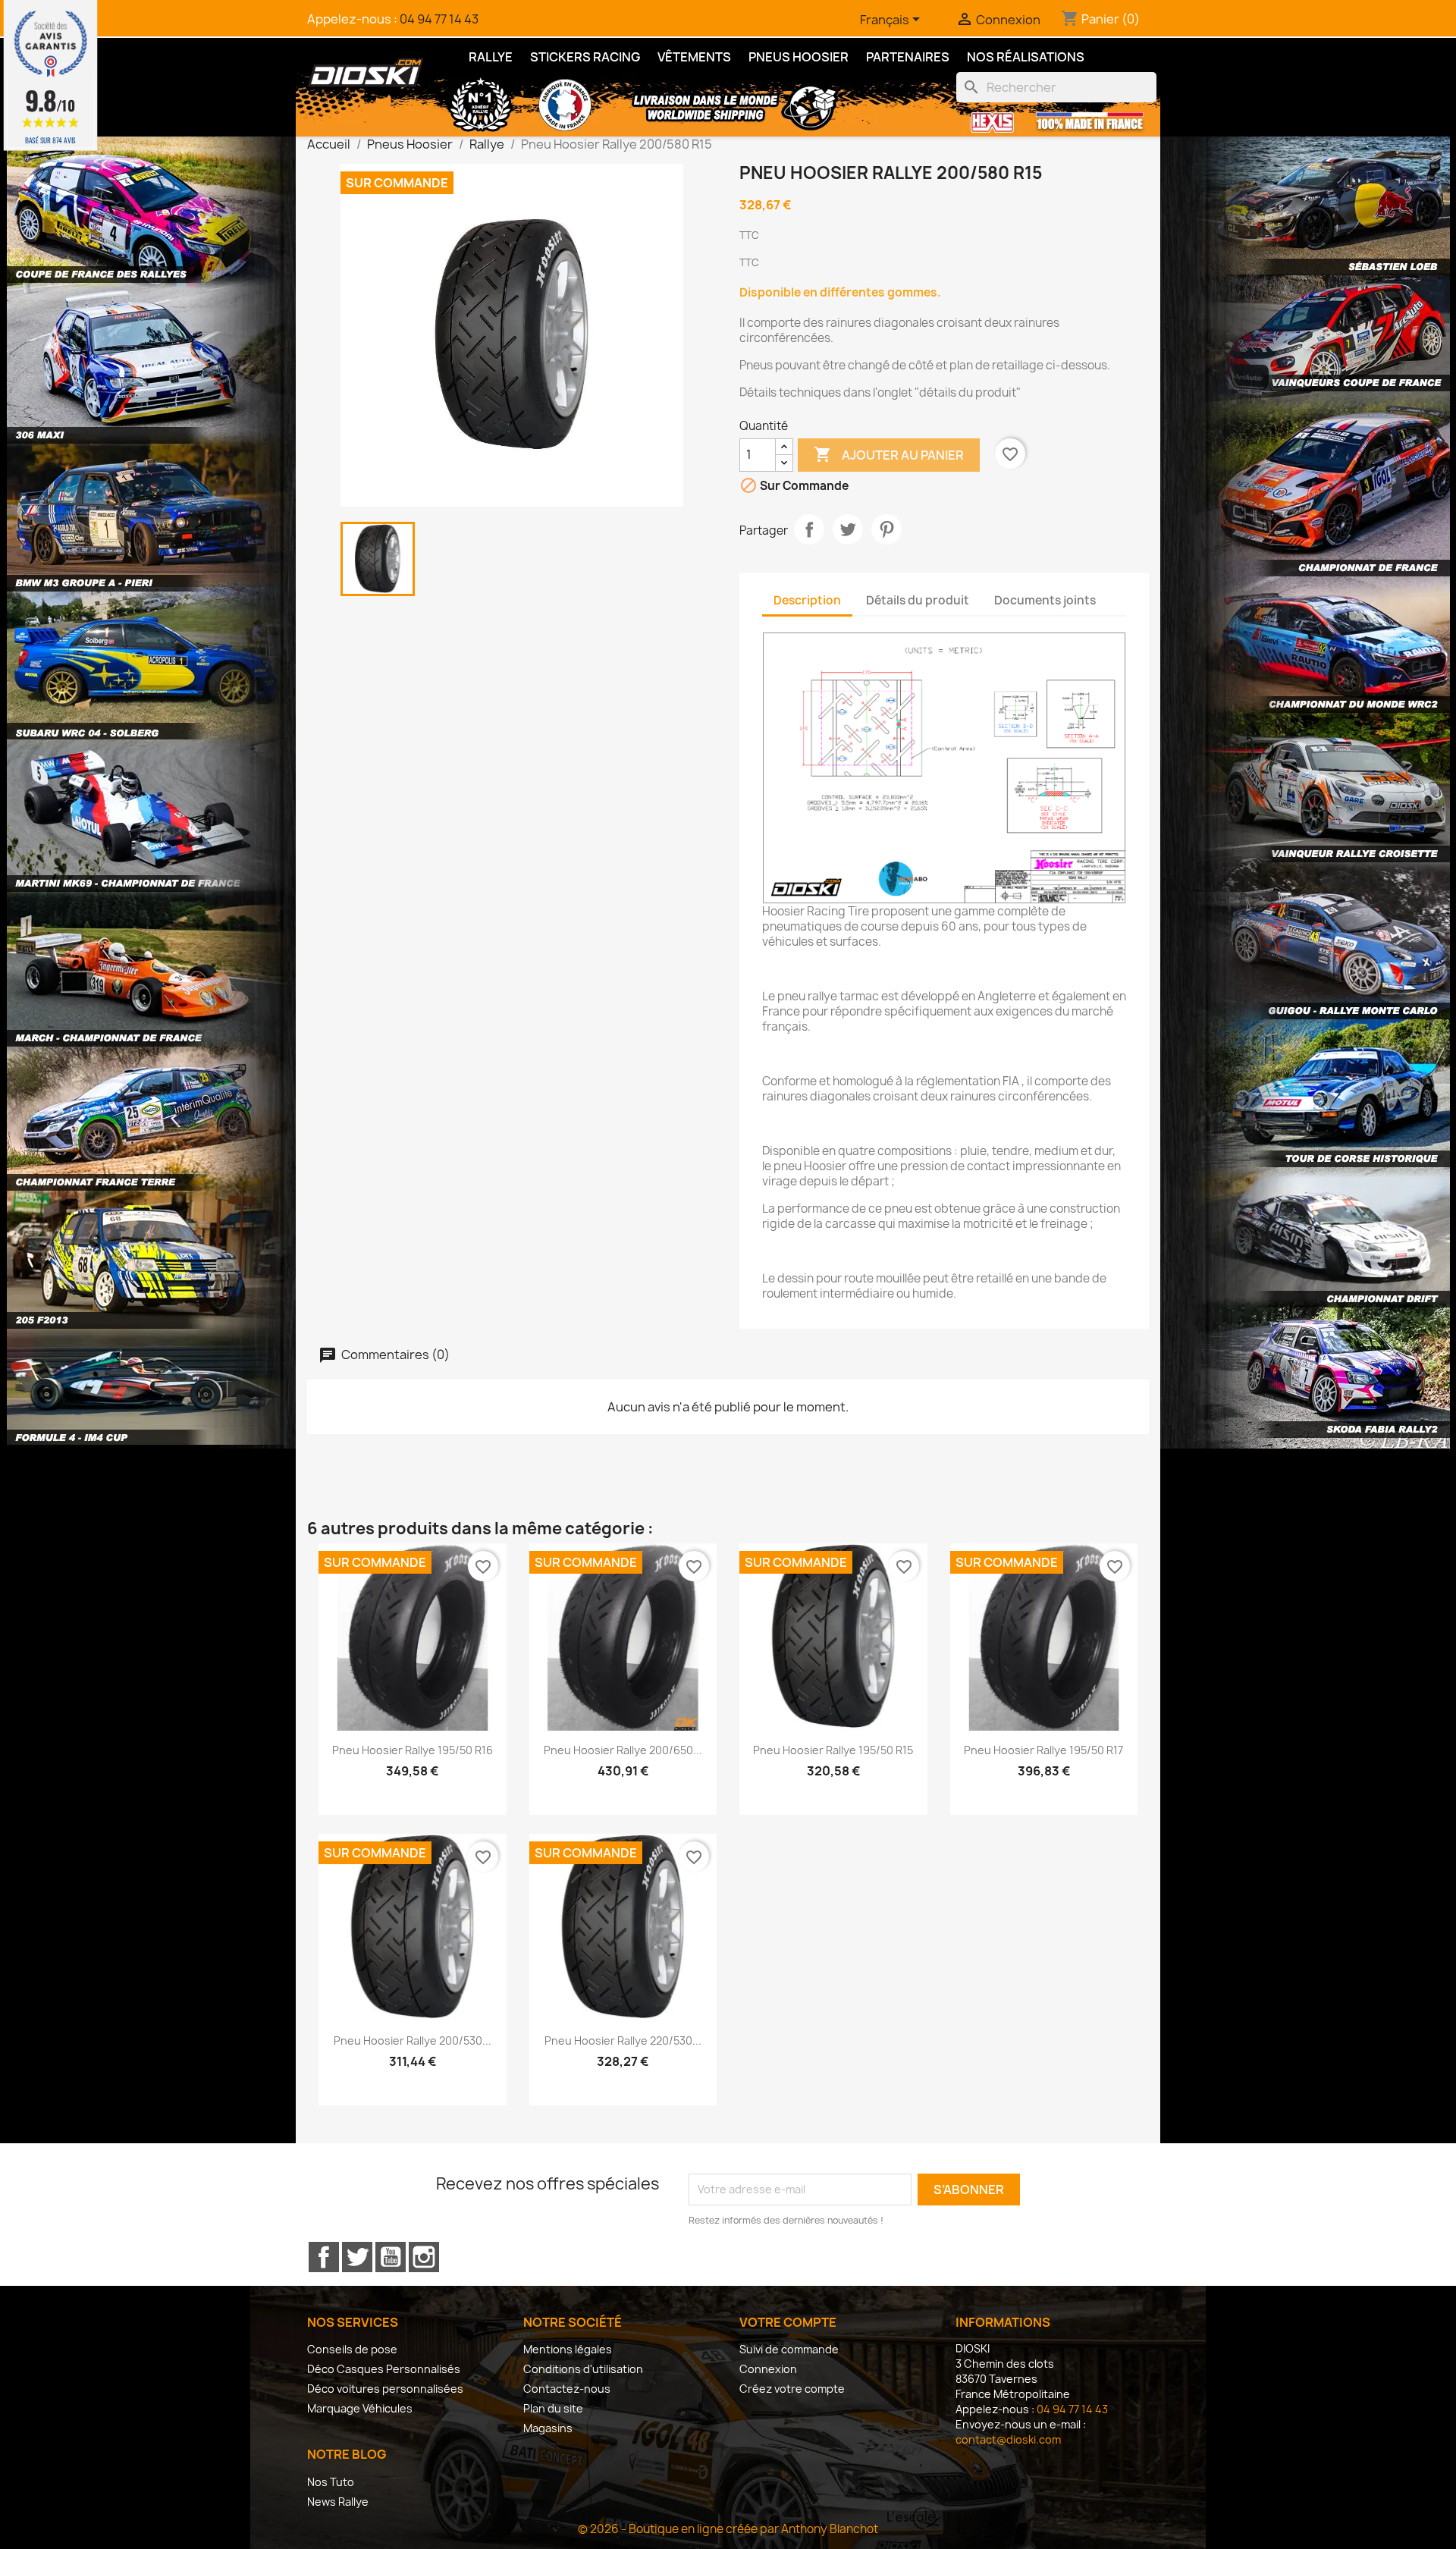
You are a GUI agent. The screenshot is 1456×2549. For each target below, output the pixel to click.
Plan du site (553, 2408)
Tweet (848, 529)
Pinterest (886, 529)
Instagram (424, 2257)
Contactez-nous (567, 2389)
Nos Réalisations (1026, 57)
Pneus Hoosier (799, 57)
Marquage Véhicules (360, 2408)
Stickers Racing (585, 57)
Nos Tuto (331, 2482)
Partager (809, 529)
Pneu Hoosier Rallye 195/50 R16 (413, 1750)
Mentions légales (568, 2349)
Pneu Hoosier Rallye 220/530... (623, 2040)
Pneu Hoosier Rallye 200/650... (623, 1750)
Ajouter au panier (889, 454)
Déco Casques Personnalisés (384, 2369)
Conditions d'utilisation (583, 2369)
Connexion (768, 2369)
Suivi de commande (789, 2349)
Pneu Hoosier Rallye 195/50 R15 (833, 1750)
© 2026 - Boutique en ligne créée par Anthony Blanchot (728, 2529)
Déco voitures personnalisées (385, 2389)
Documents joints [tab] (1045, 600)
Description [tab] (807, 600)
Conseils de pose (352, 2349)
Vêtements (694, 57)
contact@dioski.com (1008, 2439)
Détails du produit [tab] (918, 600)
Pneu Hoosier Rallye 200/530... (413, 2040)
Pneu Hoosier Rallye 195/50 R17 (1043, 1750)
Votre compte (788, 2322)
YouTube (391, 2257)
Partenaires (908, 57)
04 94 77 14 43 (439, 19)
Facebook (324, 2257)
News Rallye (338, 2502)
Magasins (548, 2428)
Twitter (357, 2257)
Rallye (491, 57)
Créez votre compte (792, 2389)
